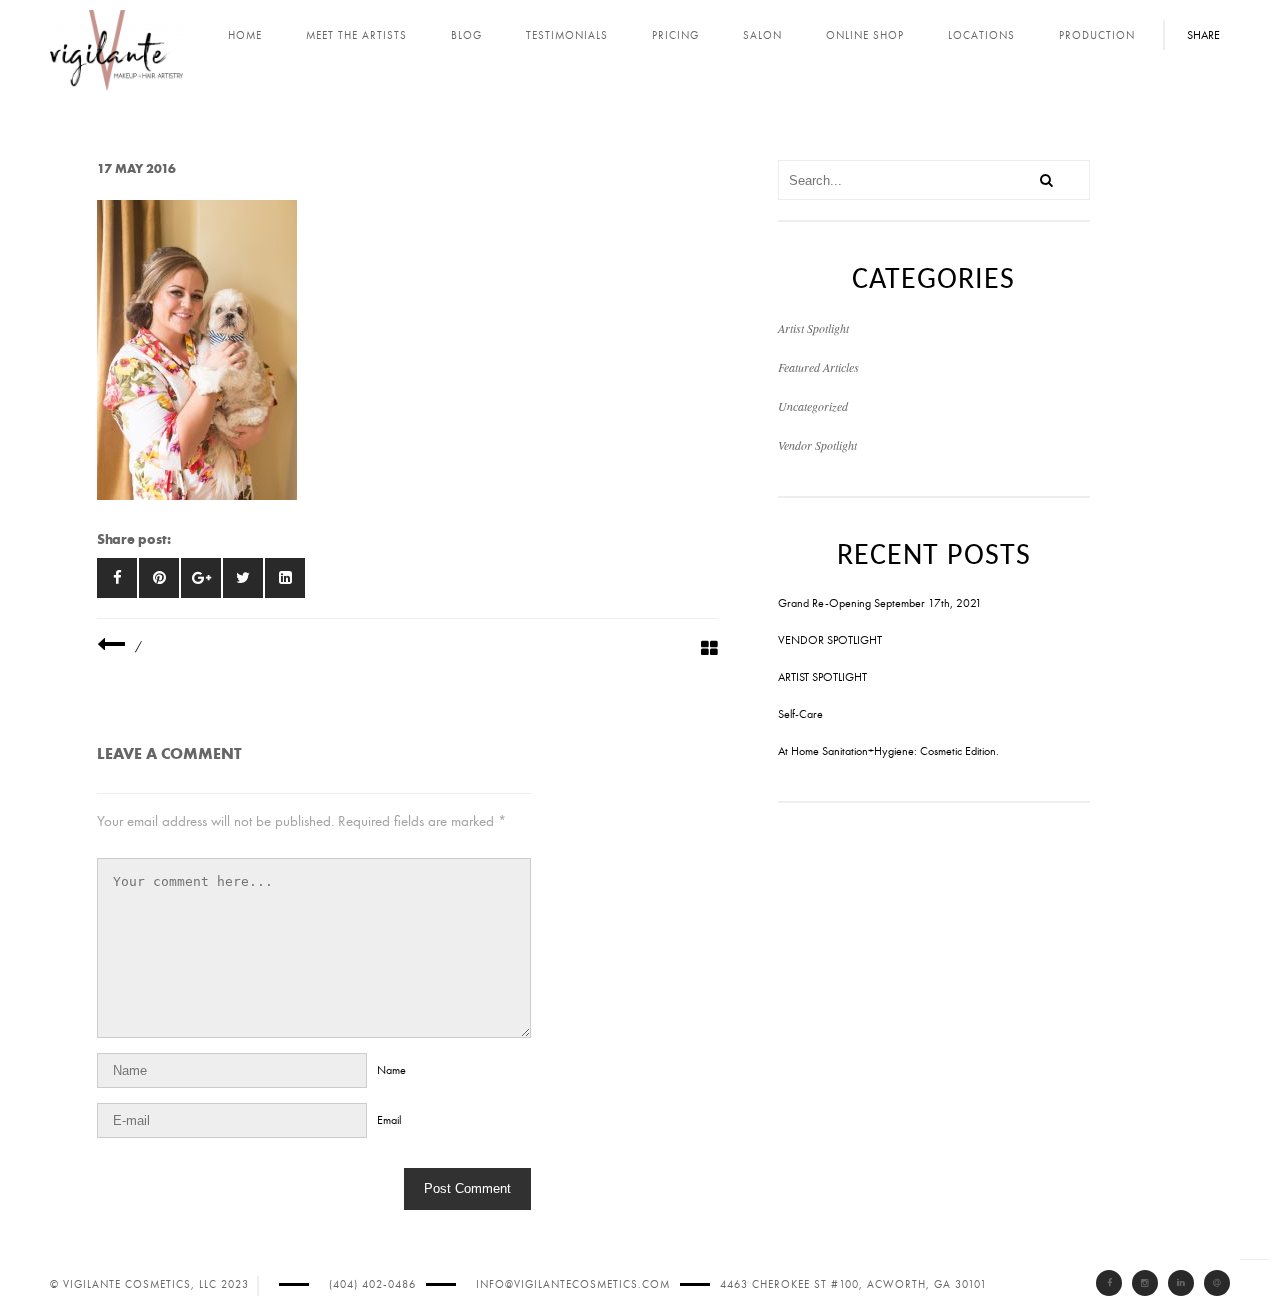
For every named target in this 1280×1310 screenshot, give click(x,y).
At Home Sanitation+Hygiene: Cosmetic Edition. (888, 751)
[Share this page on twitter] (243, 578)
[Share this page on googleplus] (201, 578)
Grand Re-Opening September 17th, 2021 (880, 603)
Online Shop (865, 35)
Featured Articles (818, 367)
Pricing (675, 35)
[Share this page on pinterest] (159, 578)
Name (391, 1070)
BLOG (466, 35)
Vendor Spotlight (817, 445)
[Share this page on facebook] (117, 578)
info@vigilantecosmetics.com (573, 1284)
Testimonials (567, 35)
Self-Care (800, 714)
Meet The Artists (356, 35)
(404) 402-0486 (372, 1284)
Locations (981, 35)
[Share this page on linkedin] (285, 578)
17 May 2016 (136, 168)
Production (1097, 35)
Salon (762, 35)
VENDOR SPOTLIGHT (830, 640)
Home (245, 35)
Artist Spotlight (813, 328)
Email (389, 1120)
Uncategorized (813, 406)
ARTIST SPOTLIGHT (822, 677)
